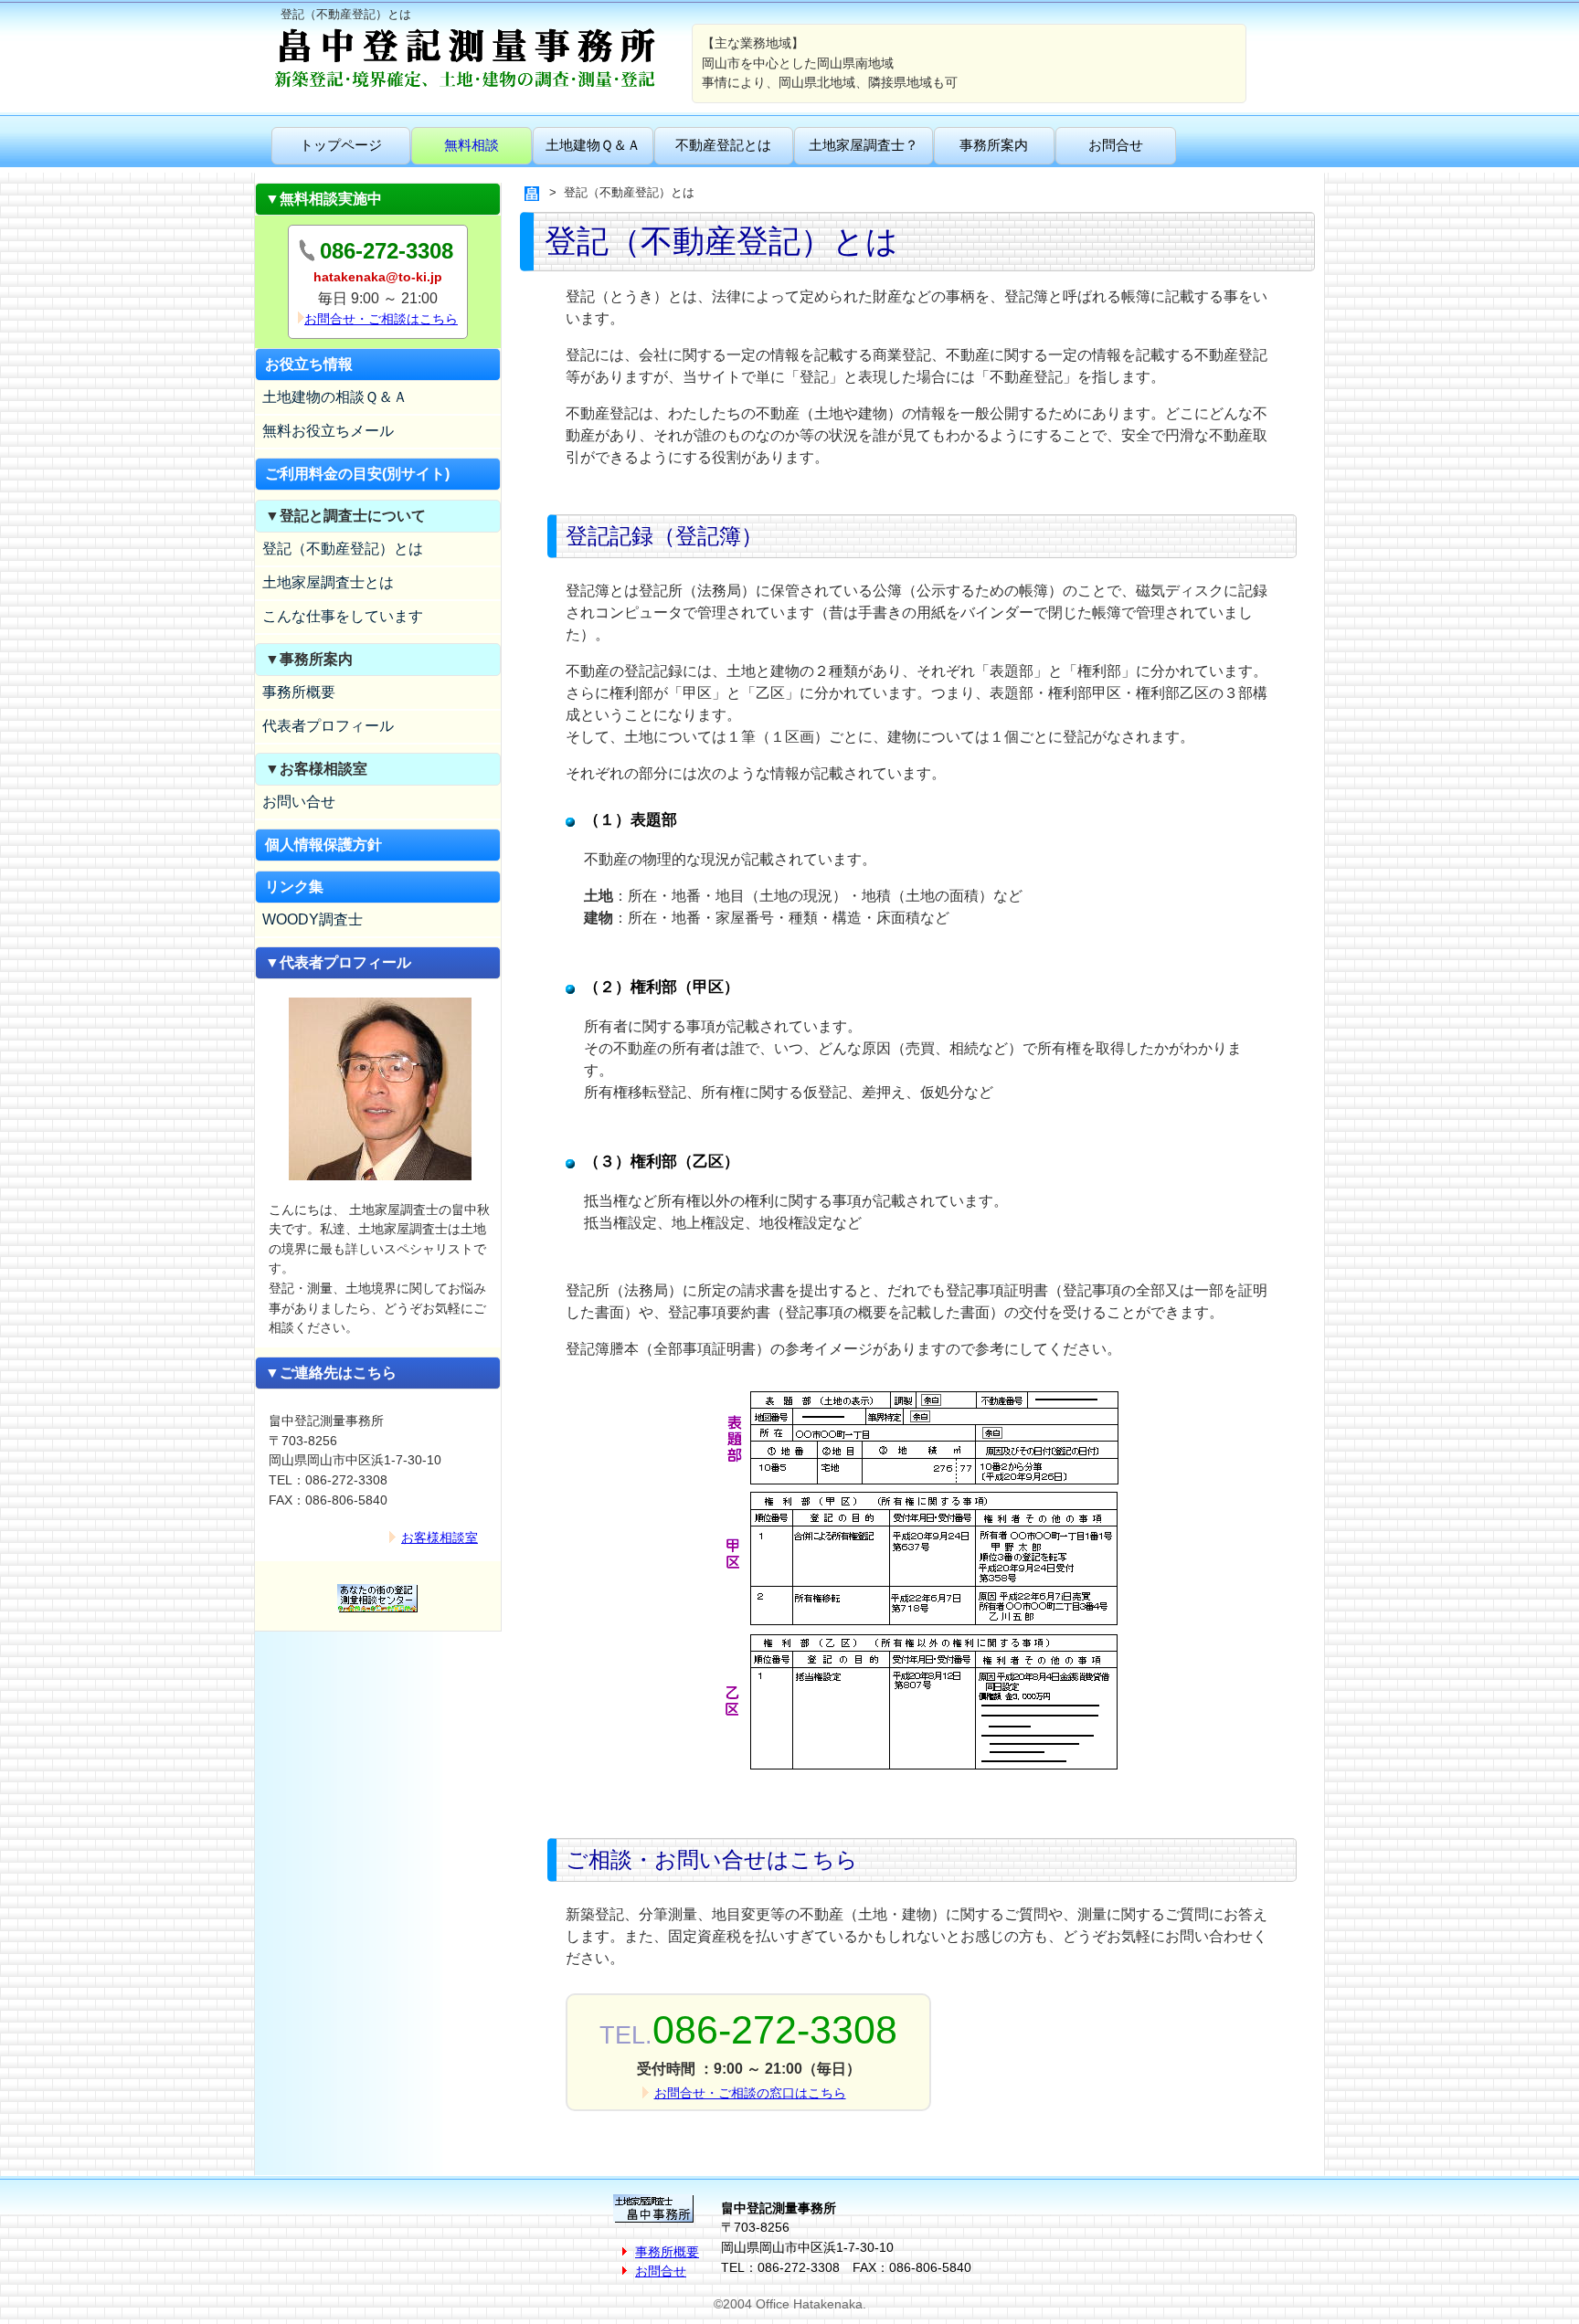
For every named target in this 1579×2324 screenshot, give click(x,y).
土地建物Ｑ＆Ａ (593, 145)
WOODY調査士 (313, 919)
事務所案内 (994, 145)
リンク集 (294, 887)
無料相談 (472, 145)
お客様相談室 (440, 1537)
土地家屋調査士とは (328, 582)
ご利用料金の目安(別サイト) (357, 474)
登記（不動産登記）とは (343, 549)
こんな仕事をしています (343, 616)
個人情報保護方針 (323, 845)
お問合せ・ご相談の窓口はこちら (750, 2093)
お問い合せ (299, 802)
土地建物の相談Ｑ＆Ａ (335, 397)
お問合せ (1116, 145)
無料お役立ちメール (328, 431)
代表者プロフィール (328, 726)
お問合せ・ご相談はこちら (381, 319)
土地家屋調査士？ (864, 145)
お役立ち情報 (309, 364)
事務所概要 (299, 692)
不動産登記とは (723, 145)
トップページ (341, 145)
